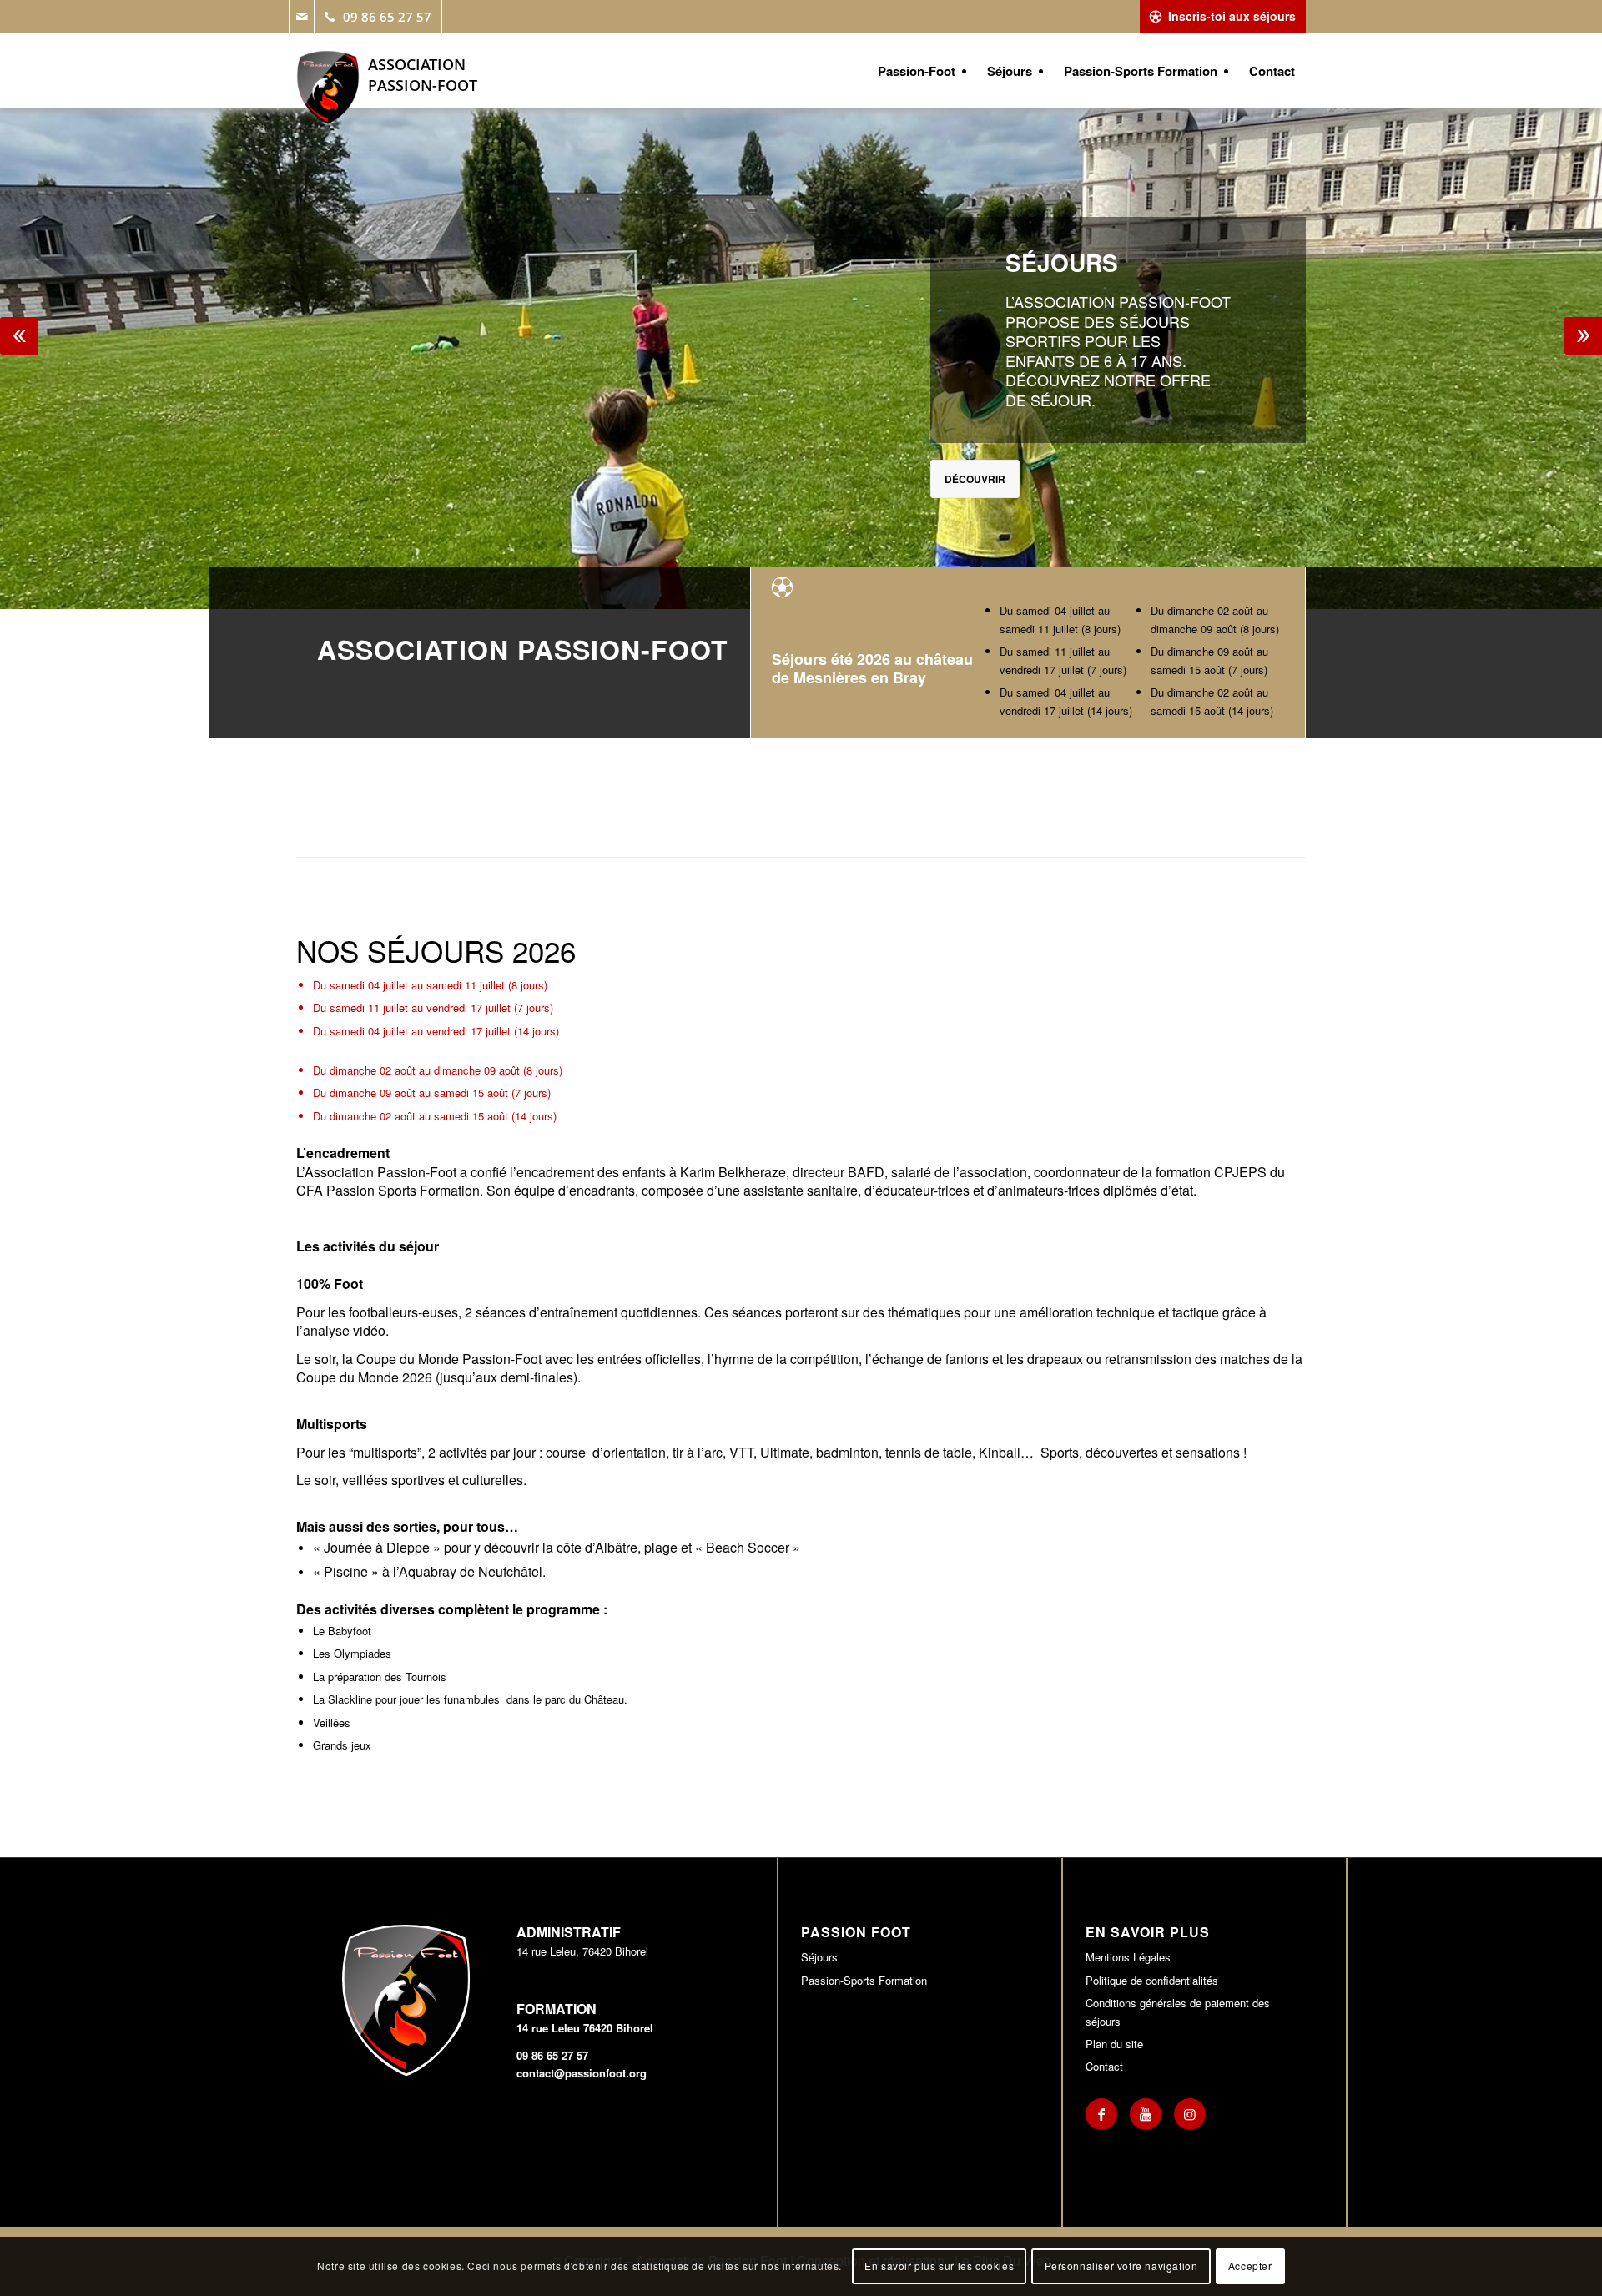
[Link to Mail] (301, 17)
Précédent (19, 336)
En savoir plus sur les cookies (939, 2266)
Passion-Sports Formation (864, 1980)
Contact (1104, 2066)
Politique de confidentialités (1152, 1980)
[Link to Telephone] (378, 17)
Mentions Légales (1128, 1957)
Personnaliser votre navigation (1121, 2266)
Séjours (819, 1957)
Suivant (1583, 336)
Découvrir (975, 479)
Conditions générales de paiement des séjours (1178, 2012)
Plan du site (1114, 2044)
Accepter (1250, 2266)
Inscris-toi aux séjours (1232, 16)
